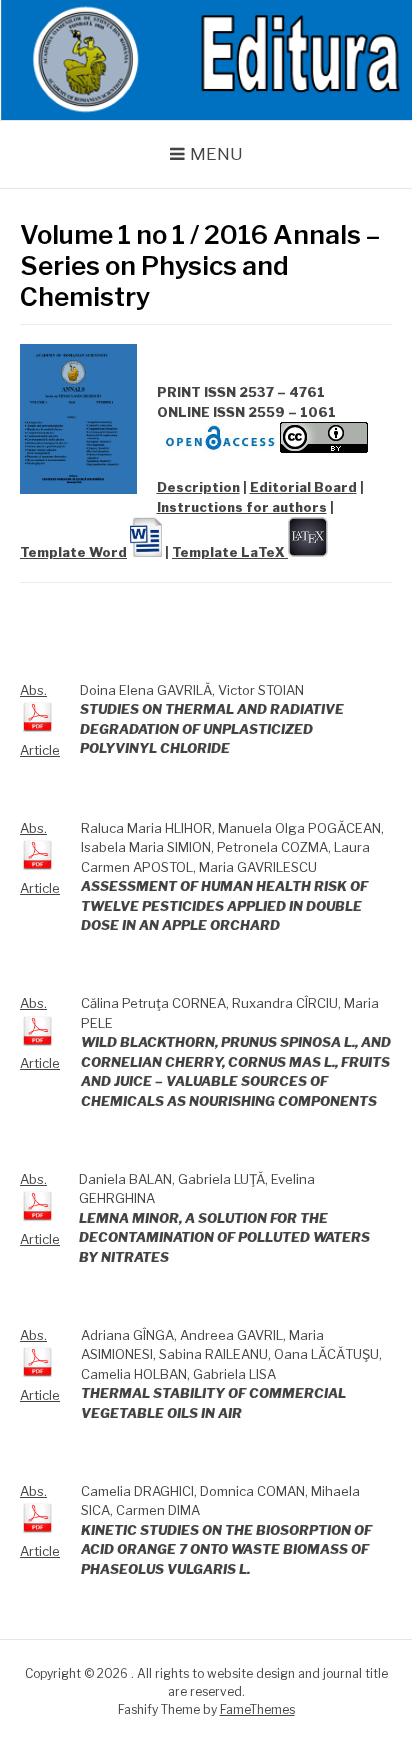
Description (198, 487)
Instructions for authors (242, 507)
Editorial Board (303, 487)
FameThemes (257, 1709)
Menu (216, 154)
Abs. (33, 690)
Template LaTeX (230, 552)
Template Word (73, 552)
